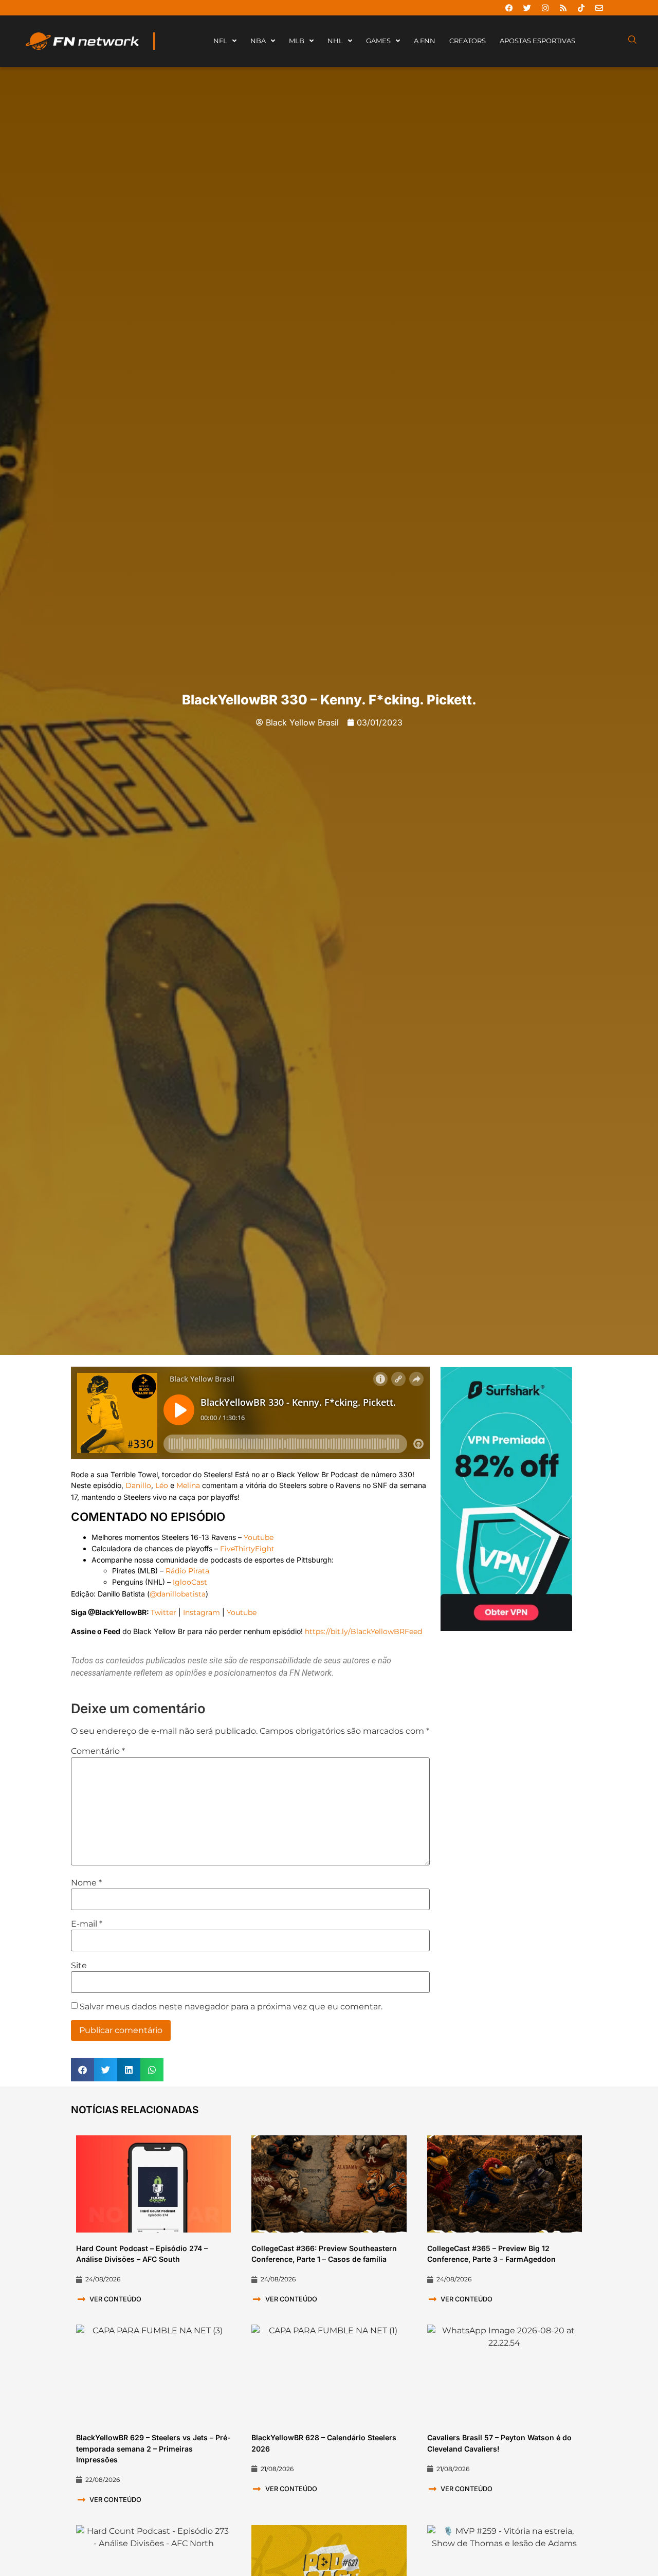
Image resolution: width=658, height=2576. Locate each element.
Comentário (98, 1751)
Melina (188, 1485)
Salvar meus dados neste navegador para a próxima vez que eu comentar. (231, 2007)
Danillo (138, 1485)
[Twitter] (527, 8)
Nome (86, 1883)
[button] (83, 2070)
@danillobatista (178, 1594)
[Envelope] (599, 8)
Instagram (202, 1612)
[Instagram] (545, 8)
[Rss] (563, 8)
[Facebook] (509, 8)
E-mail (87, 1924)
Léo (162, 1485)
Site (79, 1966)
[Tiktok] (581, 8)
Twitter (163, 1612)
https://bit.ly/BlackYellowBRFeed (363, 1631)
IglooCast (190, 1582)
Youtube (259, 1537)
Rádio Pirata (187, 1571)
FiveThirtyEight (247, 1549)
